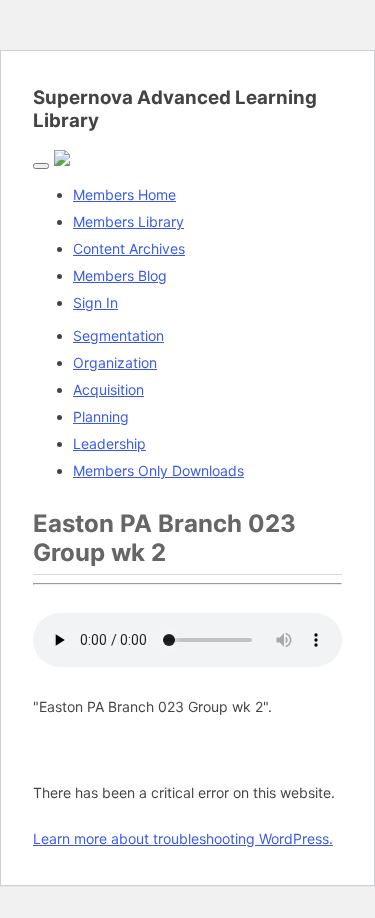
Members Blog (120, 275)
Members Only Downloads (158, 470)
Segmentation (118, 335)
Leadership (109, 443)
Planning (101, 416)
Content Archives (129, 248)
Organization (115, 362)
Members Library (128, 221)
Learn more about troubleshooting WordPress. (183, 838)
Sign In (95, 302)
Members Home (124, 194)
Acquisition (108, 389)
